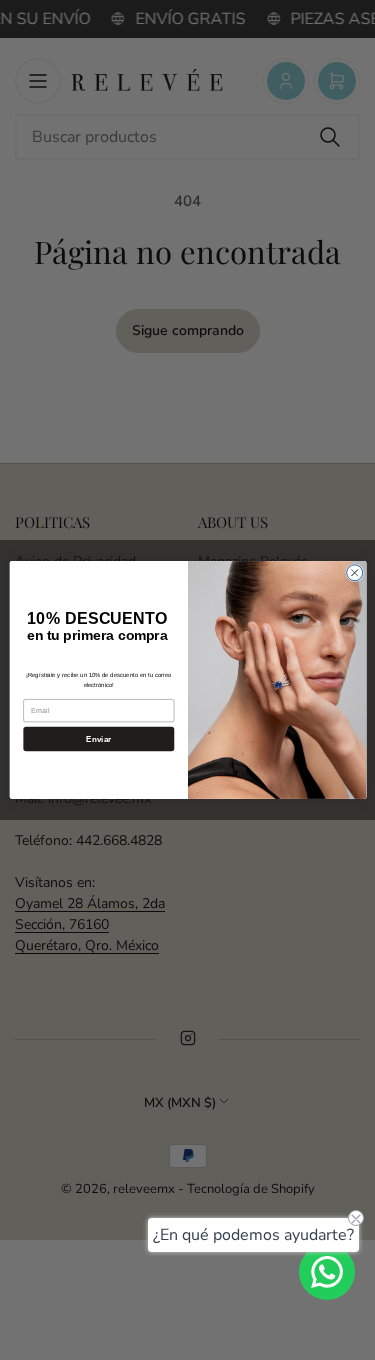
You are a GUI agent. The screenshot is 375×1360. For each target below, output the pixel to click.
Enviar (98, 738)
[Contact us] (327, 1272)
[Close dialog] (354, 573)
